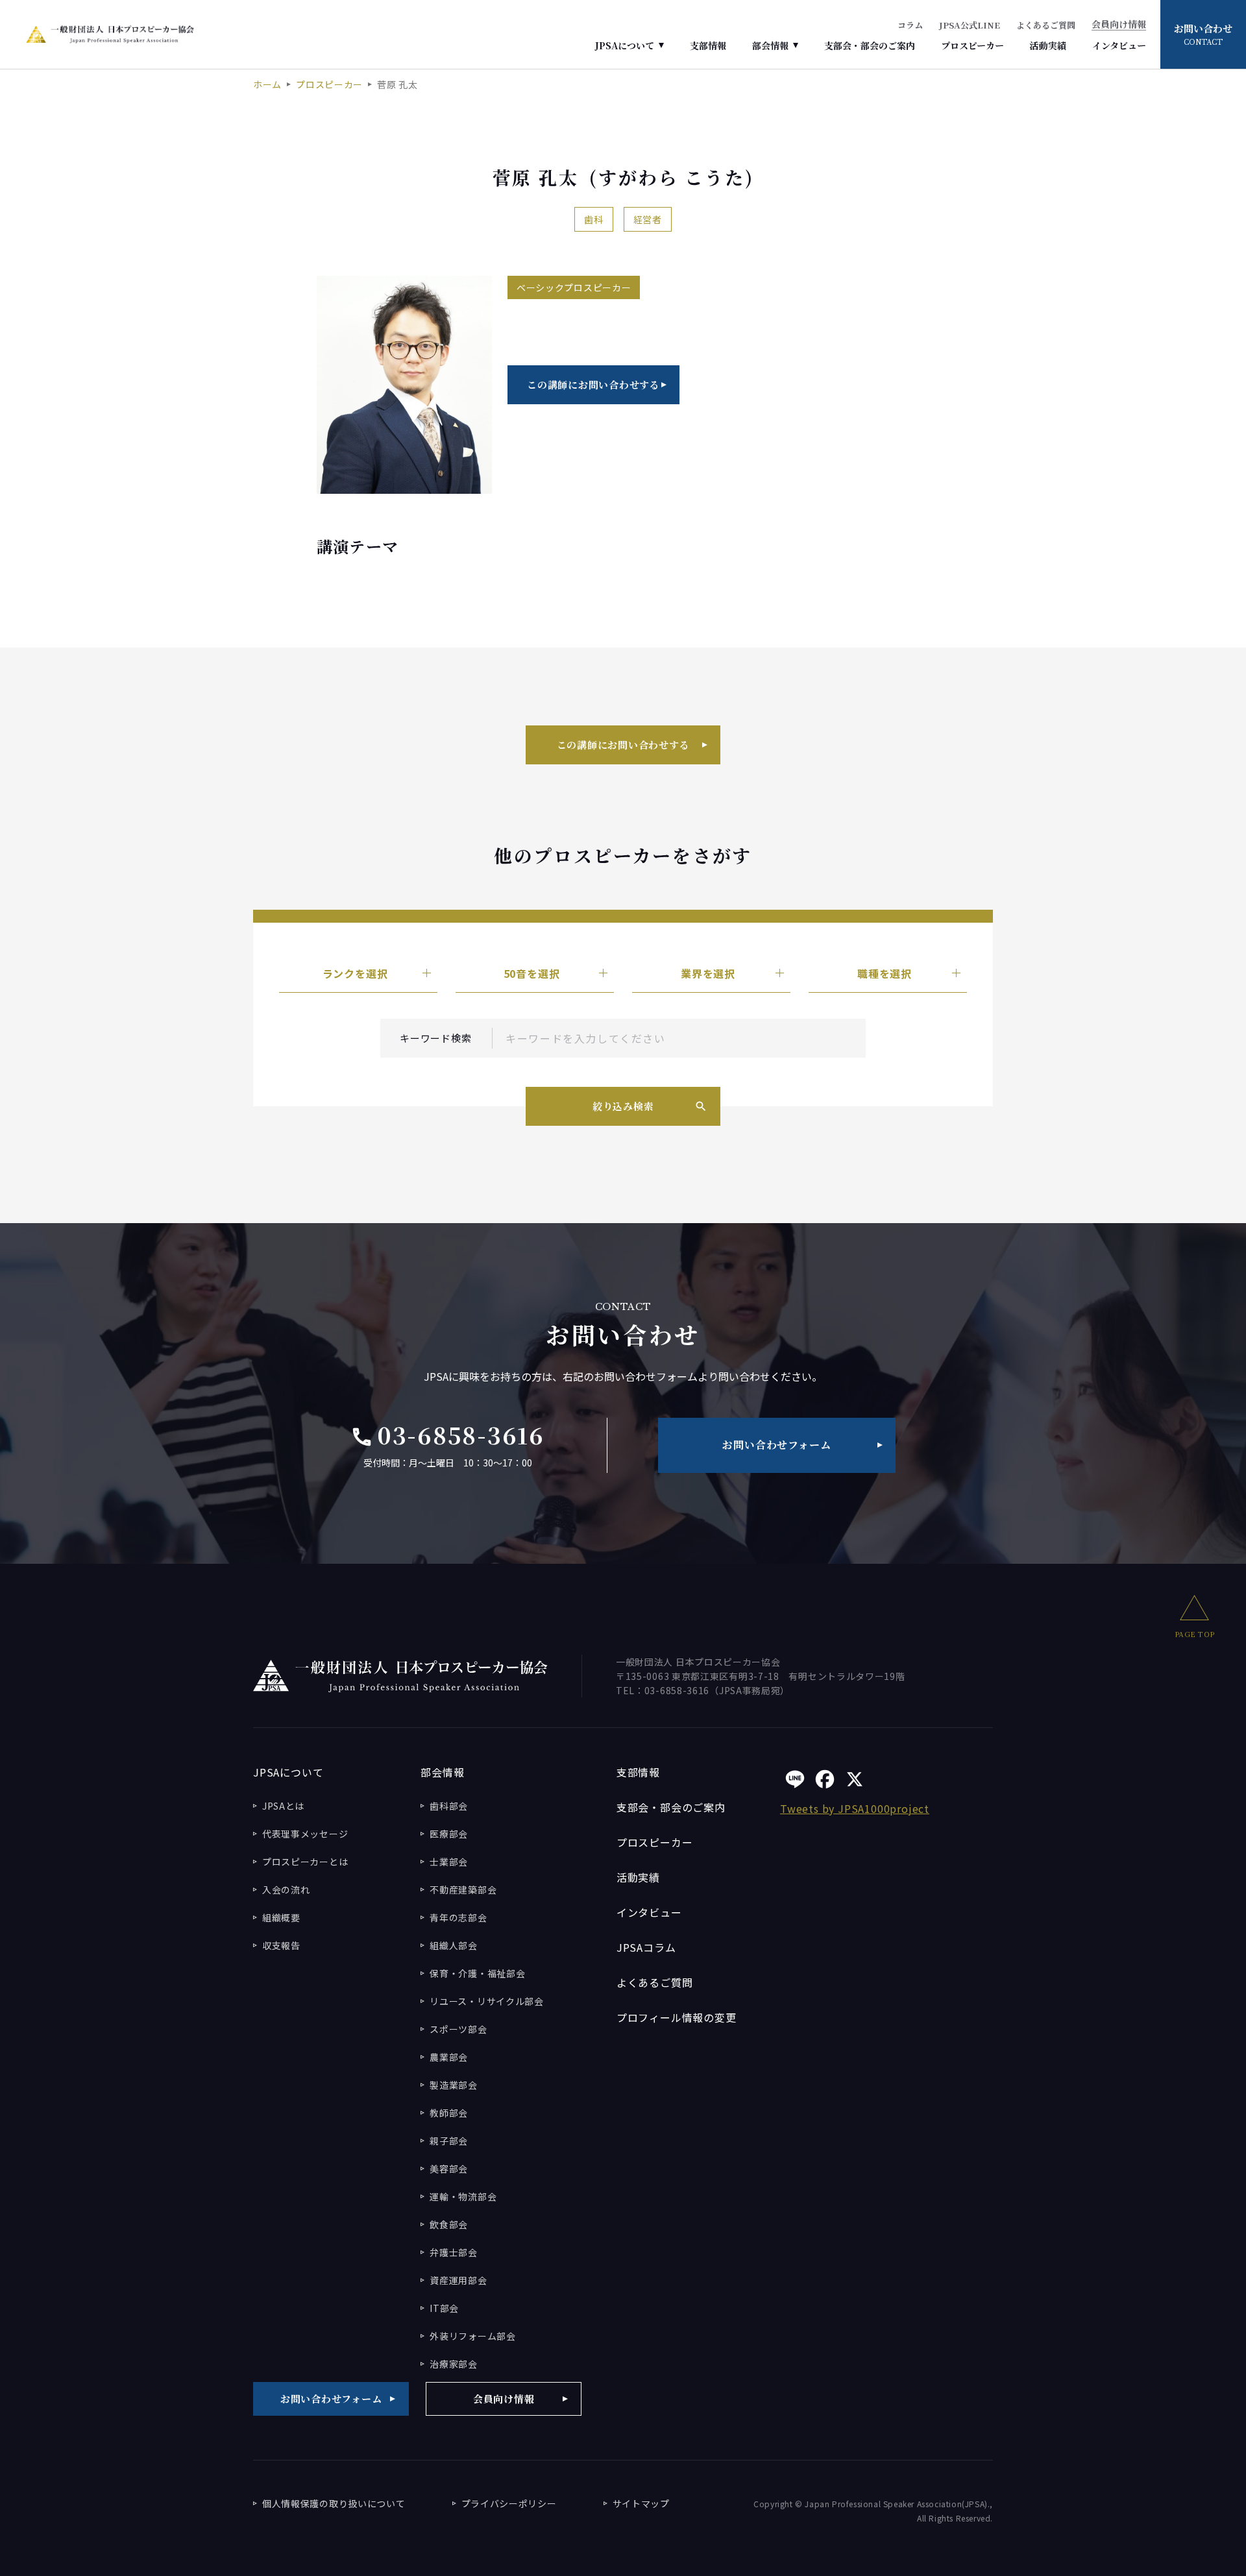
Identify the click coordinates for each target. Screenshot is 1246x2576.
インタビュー (1119, 45)
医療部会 (449, 1834)
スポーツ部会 (458, 2029)
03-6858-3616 (447, 1435)
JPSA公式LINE (970, 25)
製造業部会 (454, 2085)
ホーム (267, 84)
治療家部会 (454, 2364)
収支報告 (281, 1945)
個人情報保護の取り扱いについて (334, 2503)
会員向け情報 (1119, 25)
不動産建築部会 (463, 1889)
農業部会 (449, 2057)
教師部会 (449, 2113)
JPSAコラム (646, 1947)
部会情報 (770, 45)
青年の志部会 (458, 1917)
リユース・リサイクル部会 (486, 2001)
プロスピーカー (972, 45)
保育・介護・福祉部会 (477, 1973)
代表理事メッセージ (305, 1834)
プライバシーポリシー (509, 2503)
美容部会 (449, 2169)
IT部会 (444, 2308)
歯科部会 (449, 1806)
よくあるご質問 (1046, 25)
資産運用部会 (458, 2280)
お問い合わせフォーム (776, 1445)
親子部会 (449, 2141)
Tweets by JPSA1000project (855, 1808)
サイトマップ (641, 2503)
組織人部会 (454, 1945)
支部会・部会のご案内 (870, 45)
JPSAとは (283, 1806)
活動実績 (1048, 45)
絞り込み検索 (623, 1106)
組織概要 (281, 1917)
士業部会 (449, 1862)
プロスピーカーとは (305, 1862)
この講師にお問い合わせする (593, 384)
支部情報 (708, 45)
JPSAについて (625, 45)
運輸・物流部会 (463, 2196)
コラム (910, 25)
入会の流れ (286, 1889)
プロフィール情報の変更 (677, 2017)
